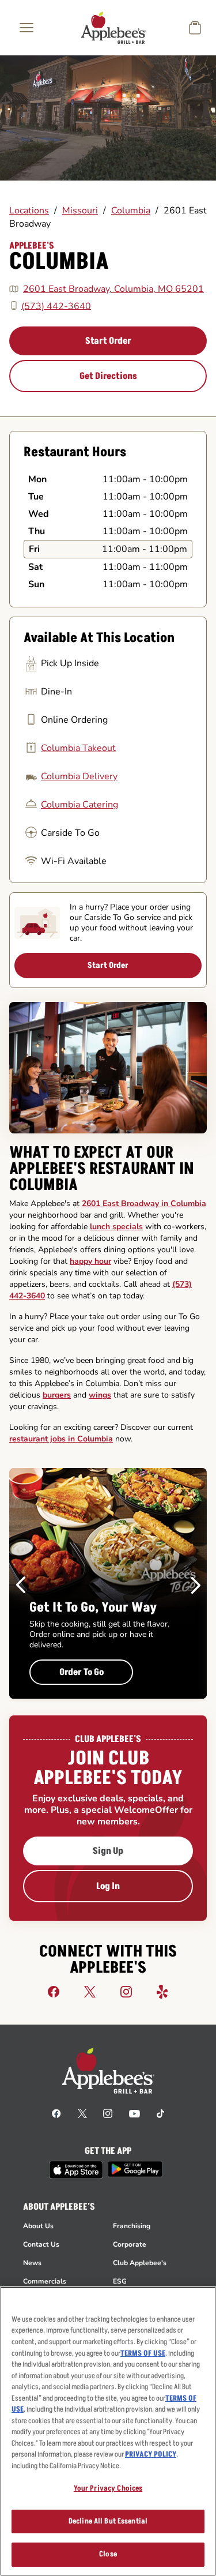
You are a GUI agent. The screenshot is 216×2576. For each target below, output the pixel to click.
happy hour (90, 1261)
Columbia (131, 211)
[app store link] (76, 2170)
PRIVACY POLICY (151, 2454)
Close (108, 2554)
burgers (57, 1395)
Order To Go (82, 1672)
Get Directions (108, 376)
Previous (21, 1585)
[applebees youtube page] (134, 2113)
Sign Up (108, 1851)
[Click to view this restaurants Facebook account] (54, 1991)
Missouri (80, 211)
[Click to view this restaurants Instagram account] (126, 1991)
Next (196, 1585)
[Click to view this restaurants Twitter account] (90, 1991)
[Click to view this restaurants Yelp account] (162, 1991)
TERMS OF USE (143, 2353)
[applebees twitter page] (82, 2113)
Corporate (130, 2244)
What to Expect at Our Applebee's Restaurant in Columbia (102, 1169)
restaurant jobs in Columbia (61, 1439)
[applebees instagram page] (108, 2113)
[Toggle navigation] (26, 28)
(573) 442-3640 (56, 306)
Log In (108, 1886)
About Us (38, 2226)
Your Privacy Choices (108, 2488)
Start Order (108, 341)
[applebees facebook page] (56, 2113)
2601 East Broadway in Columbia (144, 1203)
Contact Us (41, 2244)
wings (100, 1395)
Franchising (132, 2226)
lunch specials (116, 1227)
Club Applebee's (140, 2263)
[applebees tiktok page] (160, 2113)
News (32, 2263)
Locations (29, 211)
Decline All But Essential (108, 2521)
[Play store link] (135, 2169)
